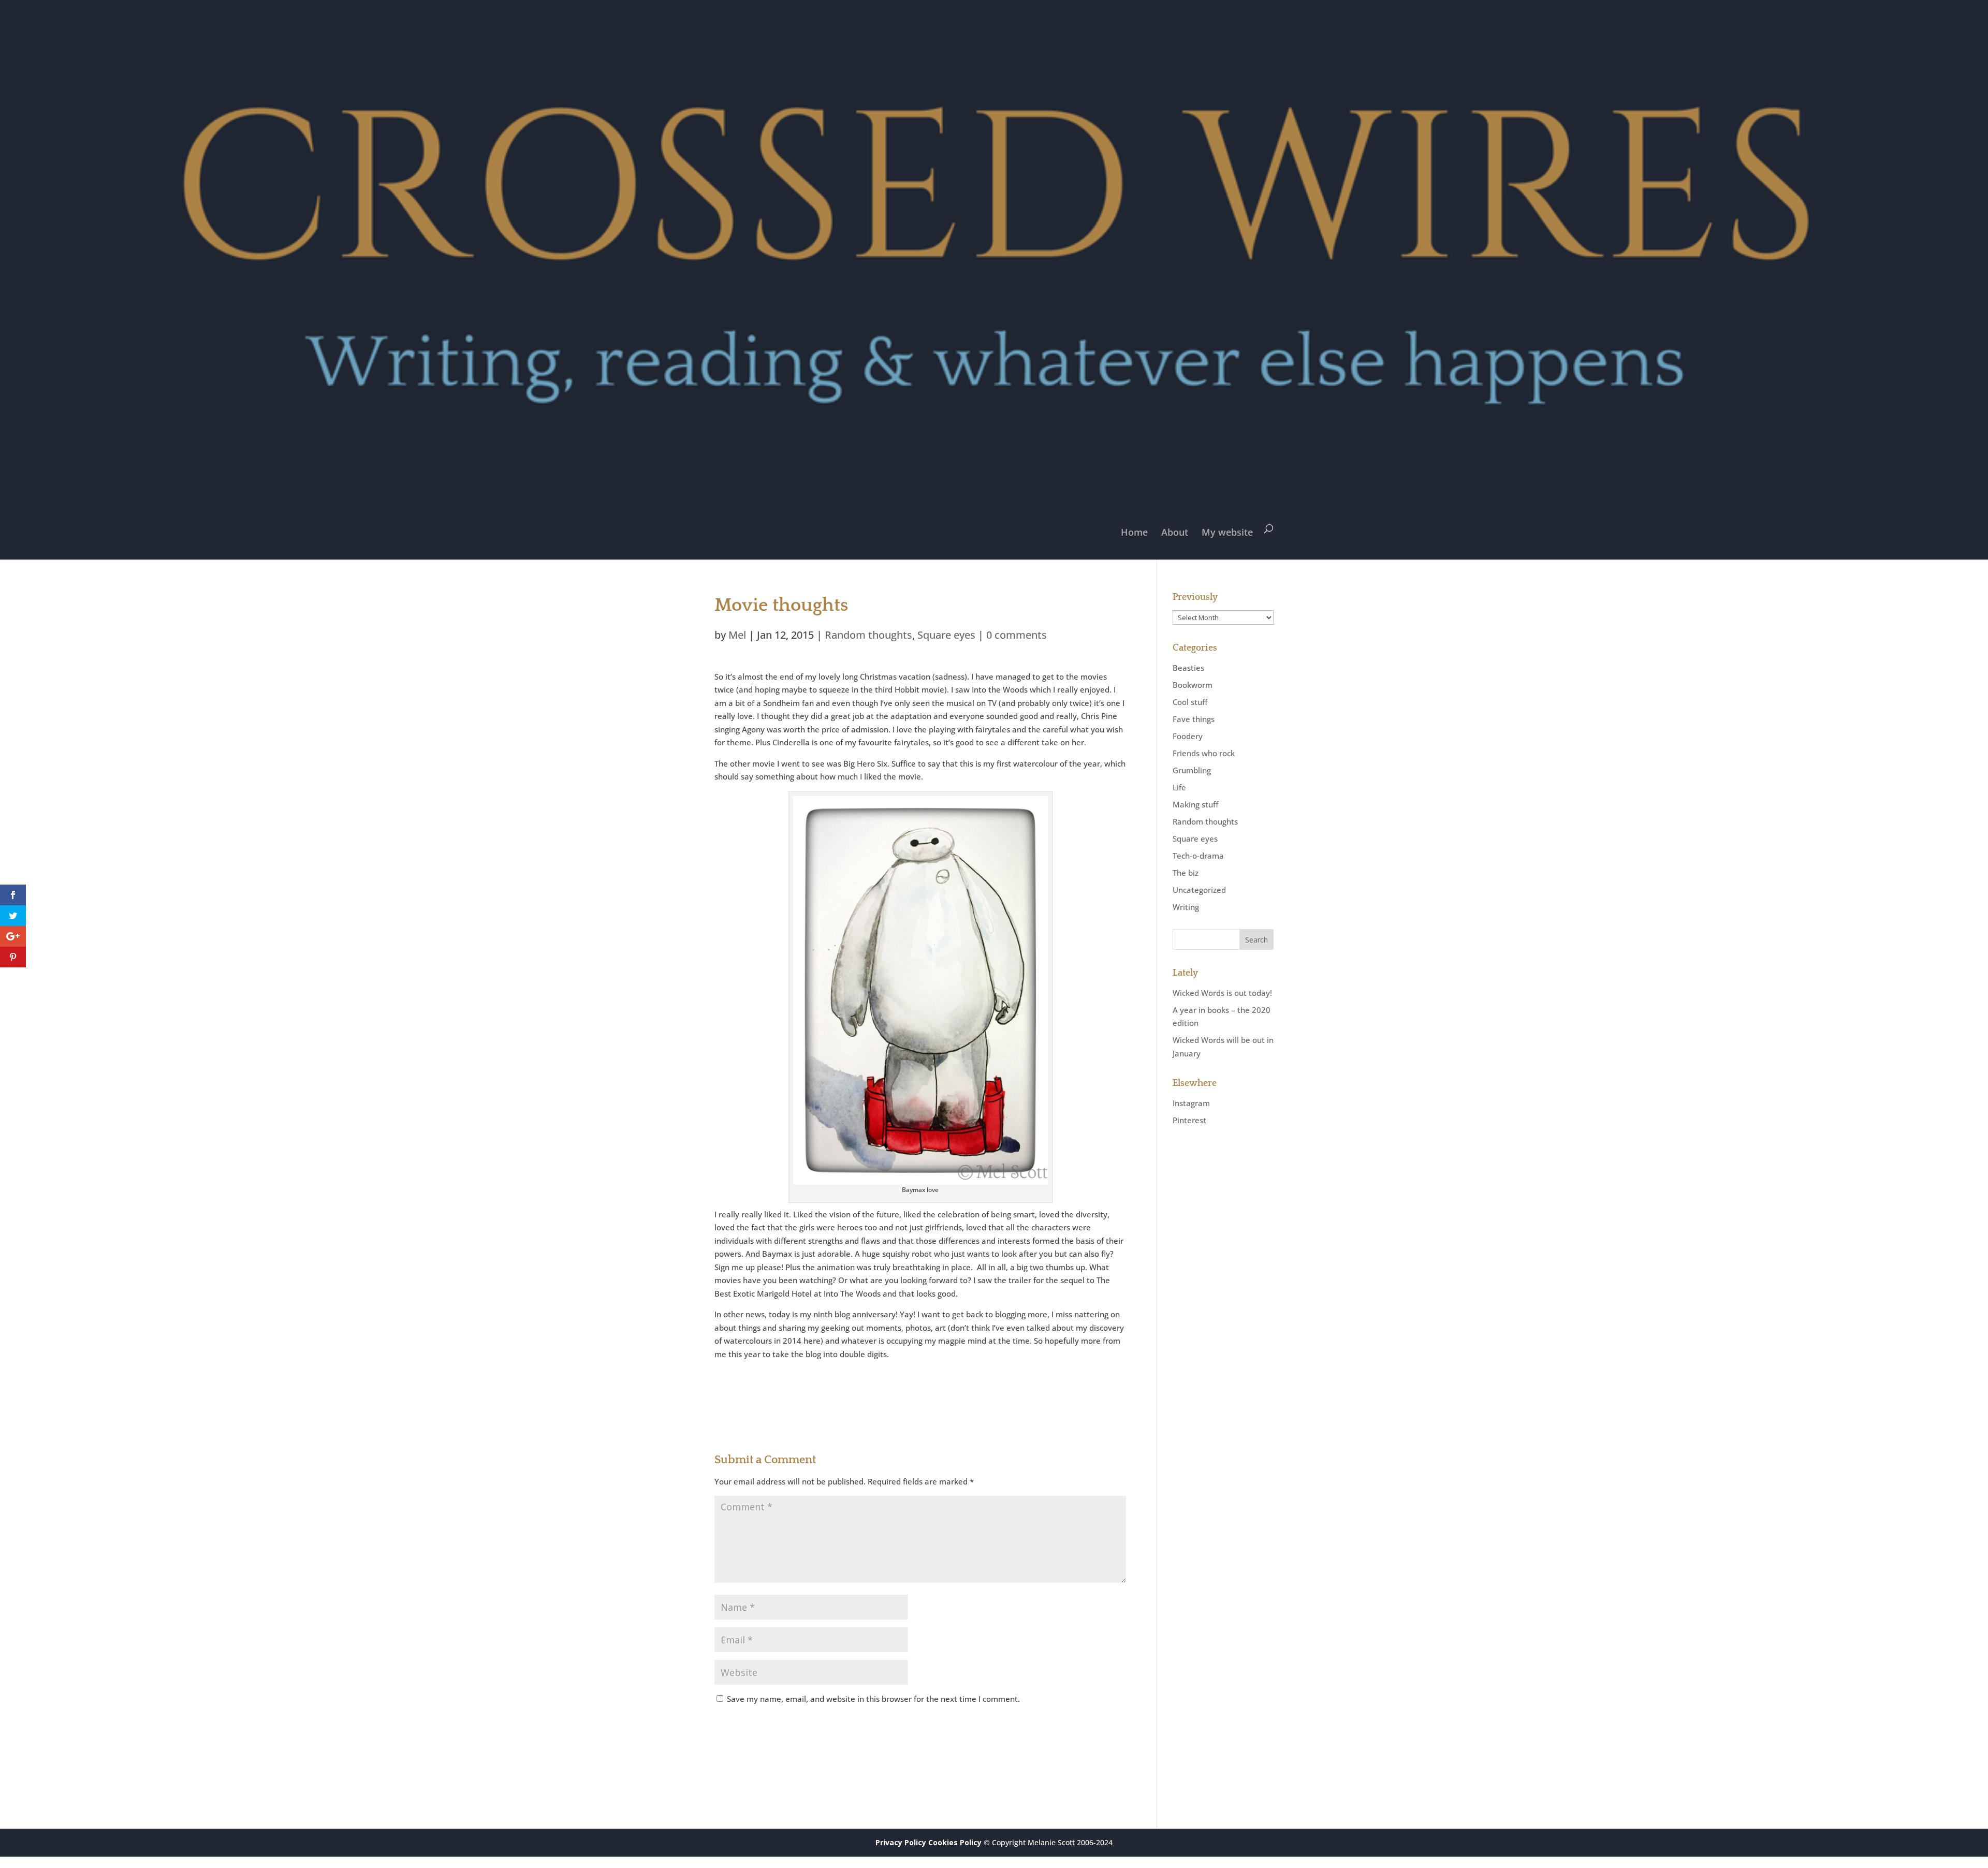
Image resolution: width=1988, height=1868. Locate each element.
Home (1134, 532)
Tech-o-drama (1198, 856)
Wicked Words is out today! (1222, 993)
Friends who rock (1204, 753)
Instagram (1191, 1103)
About (1175, 532)
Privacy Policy (901, 1842)
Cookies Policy (955, 1842)
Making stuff (1195, 804)
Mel (737, 635)
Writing (1186, 907)
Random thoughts (868, 635)
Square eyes (946, 635)
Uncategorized (1199, 890)
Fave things (1194, 719)
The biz (1186, 873)
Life (1179, 787)
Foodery (1188, 736)
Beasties (1188, 668)
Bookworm (1193, 685)
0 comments (1017, 635)
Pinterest (1189, 1120)
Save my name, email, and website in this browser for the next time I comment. (873, 1699)
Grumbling (1192, 770)
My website (1227, 532)
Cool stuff (1190, 702)
